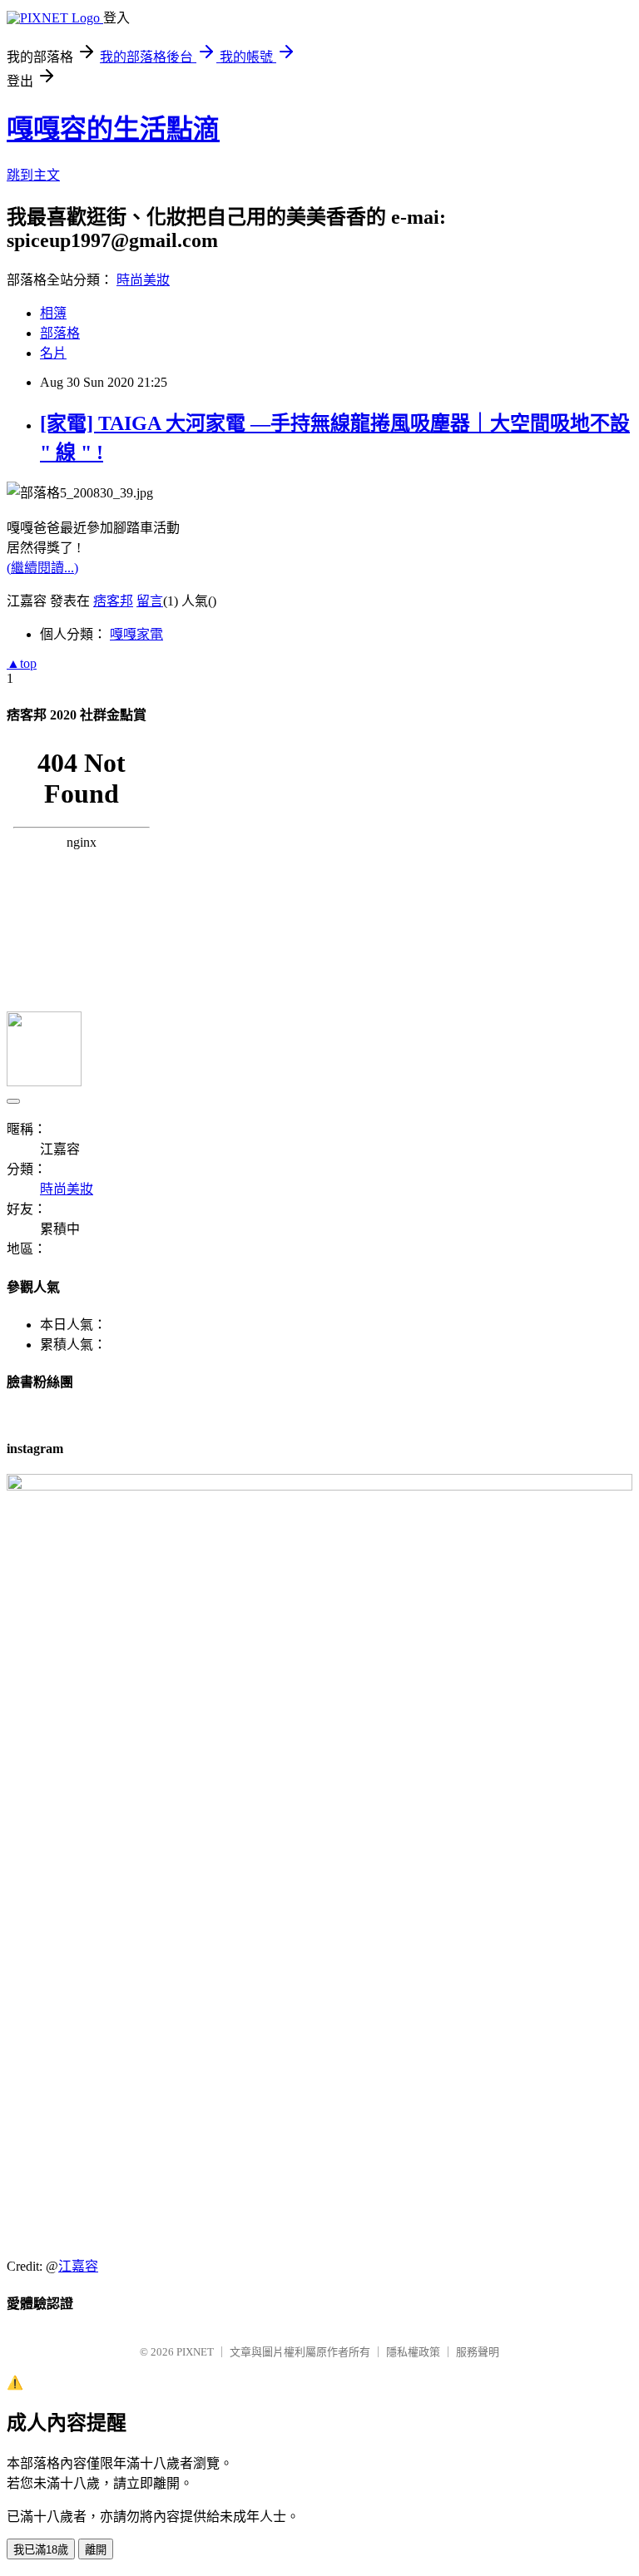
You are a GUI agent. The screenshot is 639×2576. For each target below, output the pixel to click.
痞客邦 (113, 601)
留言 (150, 601)
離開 (96, 2550)
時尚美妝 (143, 280)
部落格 (60, 333)
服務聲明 (478, 2352)
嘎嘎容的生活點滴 (113, 129)
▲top (22, 663)
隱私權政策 (413, 2352)
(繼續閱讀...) (42, 568)
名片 (53, 353)
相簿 (53, 313)
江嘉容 (78, 2266)
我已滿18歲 (41, 2550)
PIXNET (195, 2352)
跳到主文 (33, 175)
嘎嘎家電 (136, 634)
